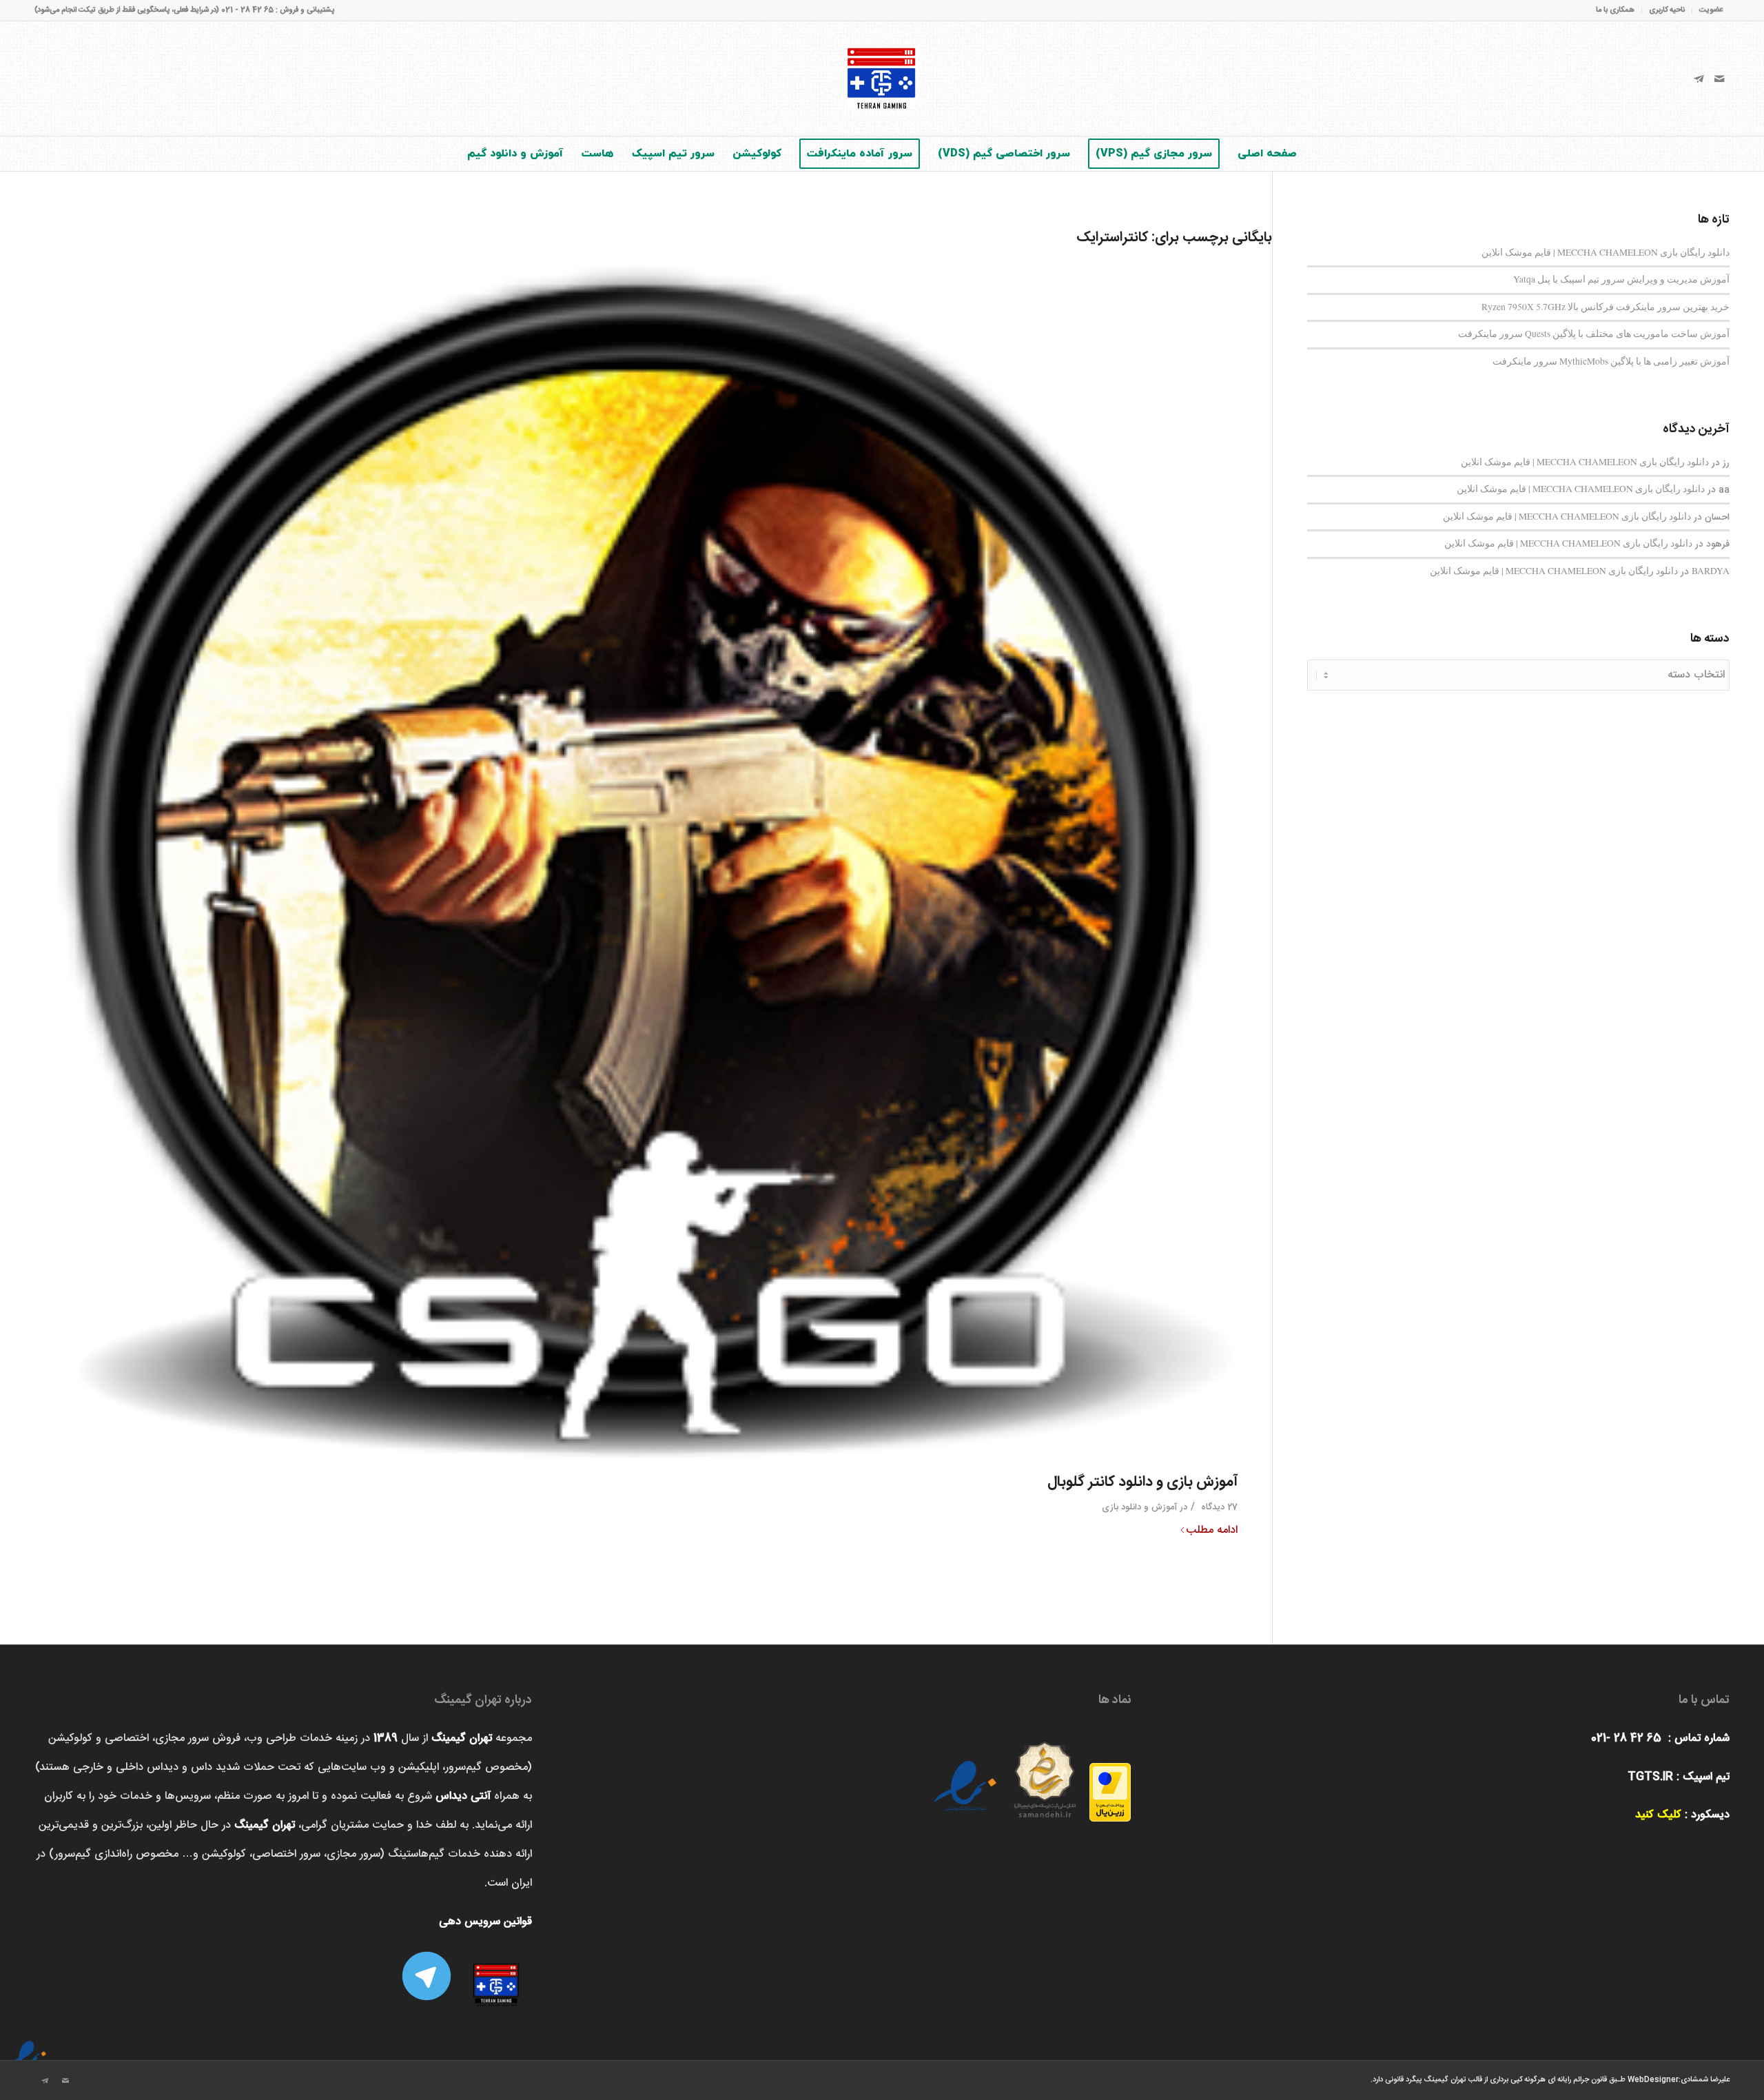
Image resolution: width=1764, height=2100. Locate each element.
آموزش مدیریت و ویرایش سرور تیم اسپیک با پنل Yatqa (1621, 279)
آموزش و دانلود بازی (1139, 1507)
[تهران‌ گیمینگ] (882, 79)
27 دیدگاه (1218, 1507)
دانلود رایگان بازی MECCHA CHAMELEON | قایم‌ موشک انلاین (1606, 252)
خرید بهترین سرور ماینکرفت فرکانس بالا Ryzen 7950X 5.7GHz (1606, 307)
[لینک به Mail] (1719, 79)
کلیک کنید (1658, 1815)
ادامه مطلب (1212, 1531)
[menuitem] (1707, 11)
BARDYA (1711, 571)
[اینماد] (28, 2048)
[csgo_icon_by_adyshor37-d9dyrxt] (636, 859)
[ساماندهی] (1045, 1775)
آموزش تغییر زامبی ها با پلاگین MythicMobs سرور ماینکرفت (1611, 361)
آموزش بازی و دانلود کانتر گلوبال (1142, 1482)
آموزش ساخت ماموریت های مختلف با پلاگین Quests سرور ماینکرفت (1594, 334)
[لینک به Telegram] (1699, 79)
